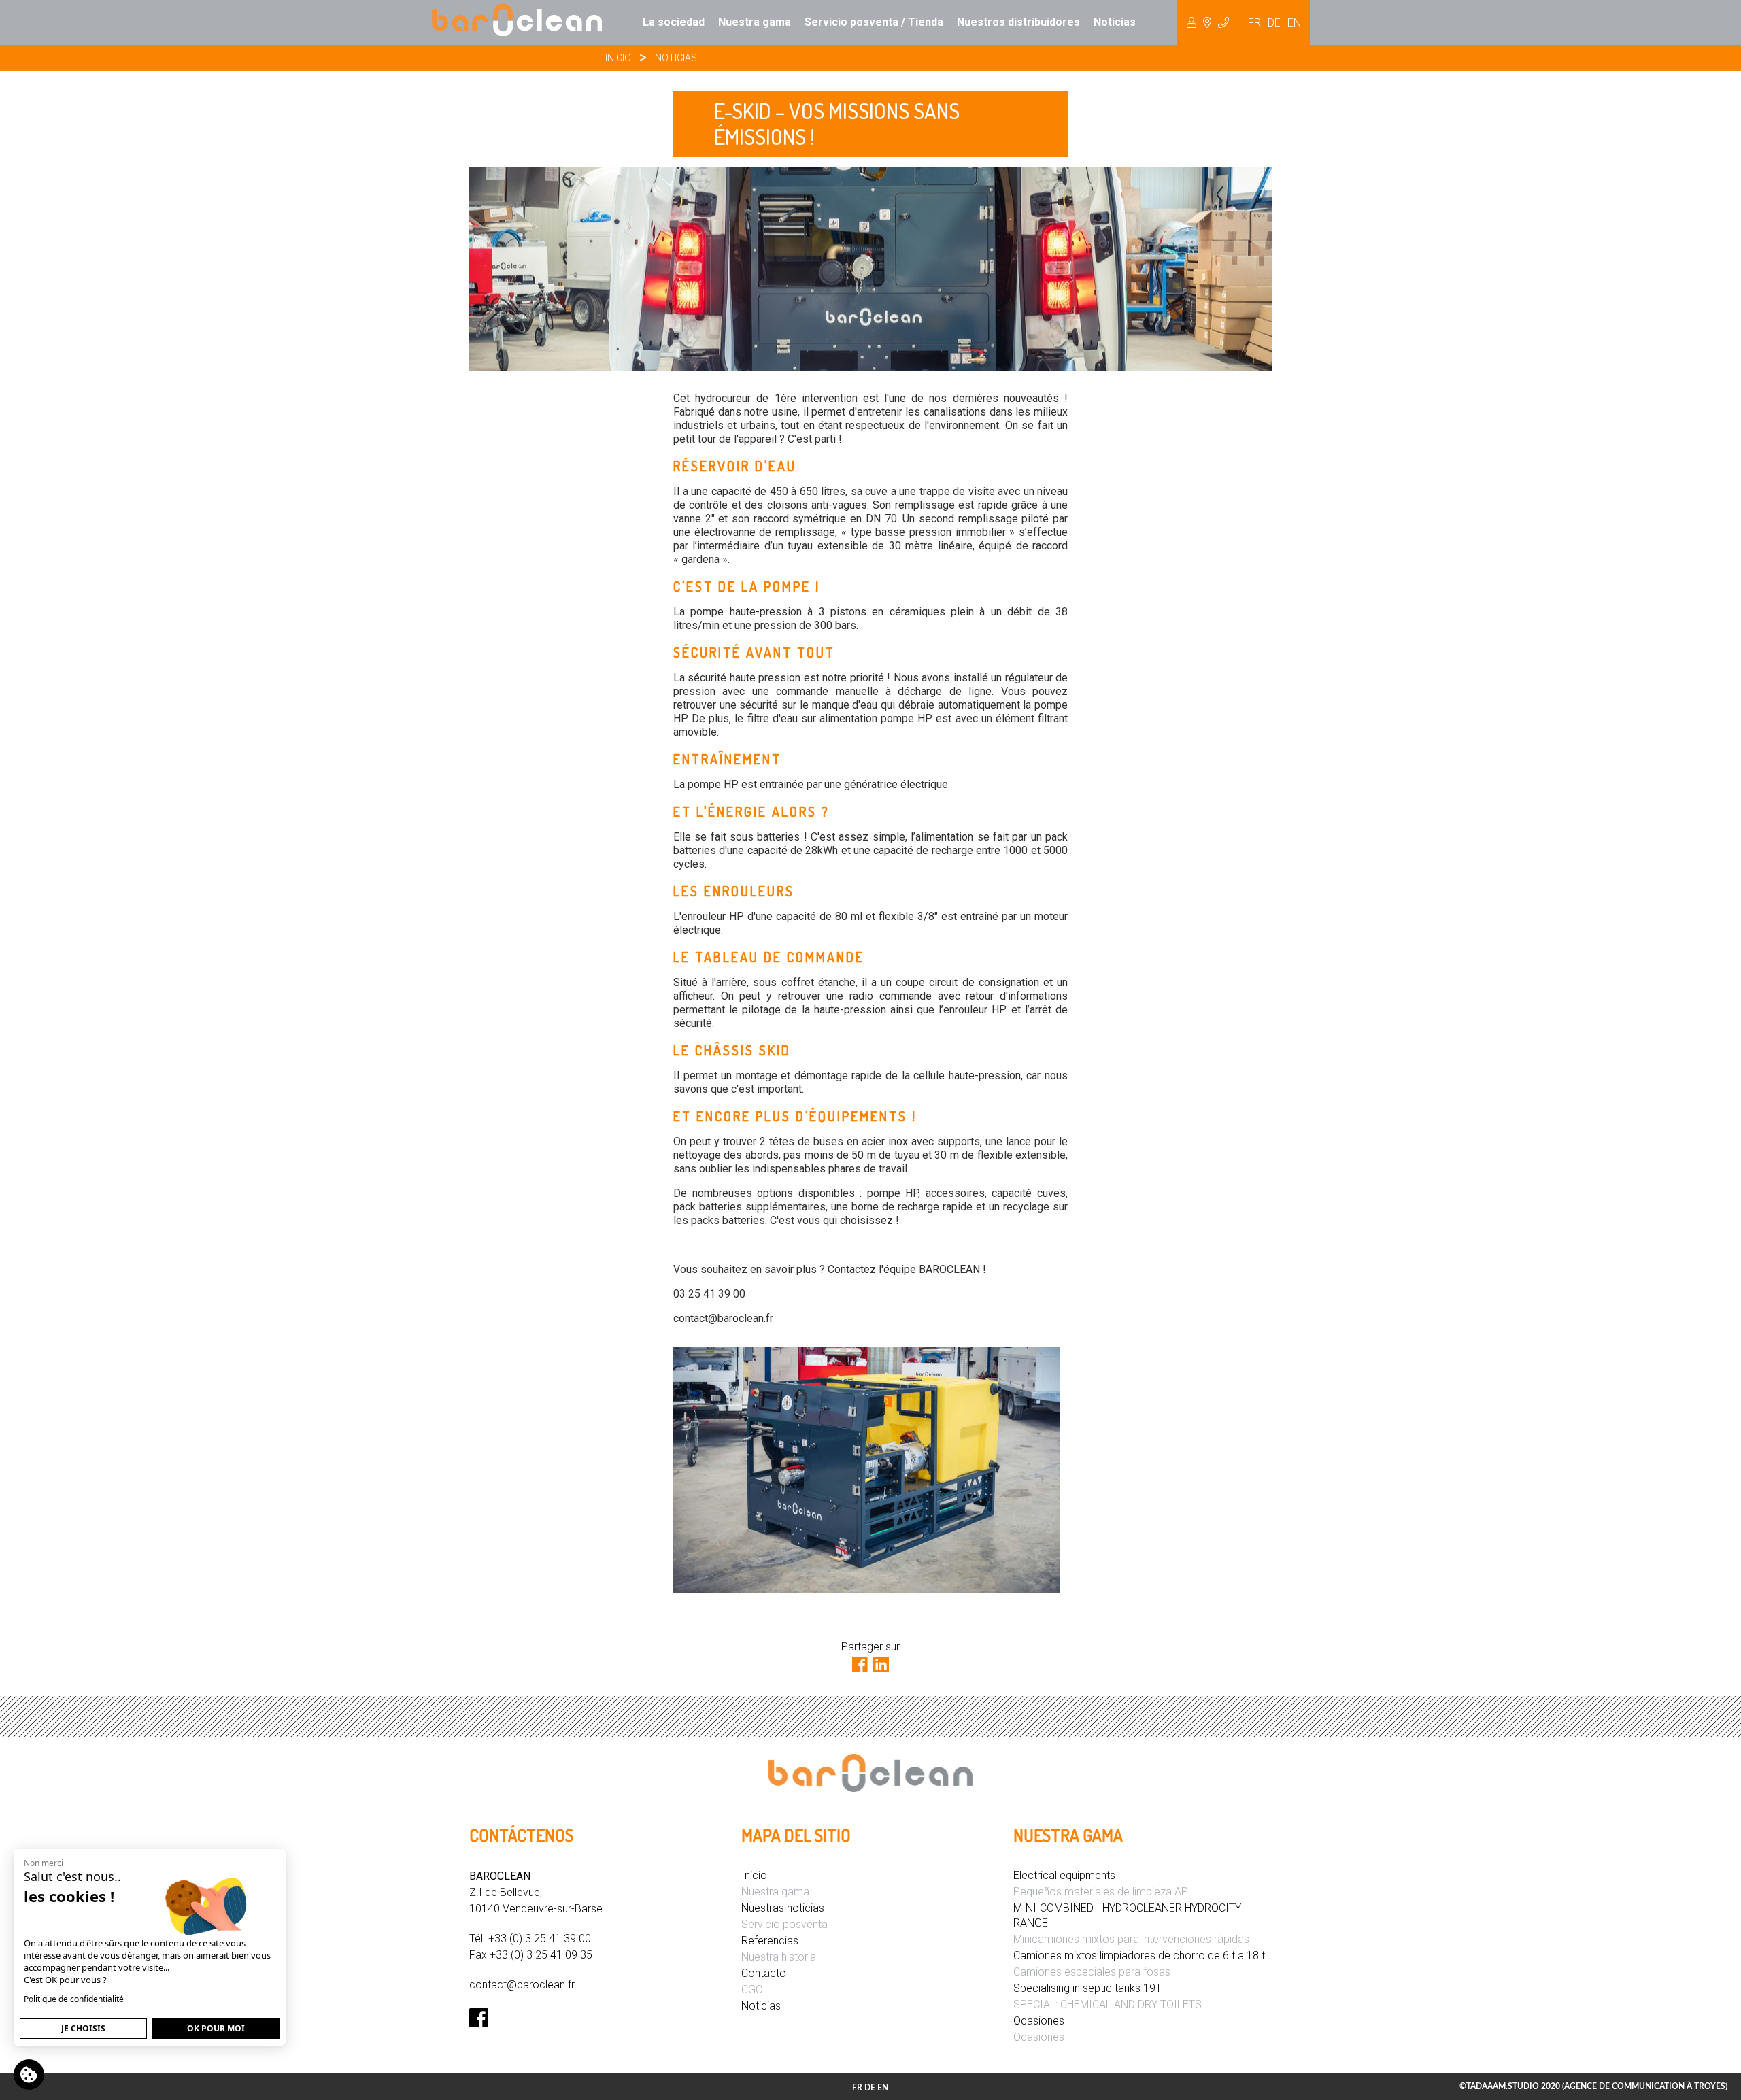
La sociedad (674, 22)
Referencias (770, 1941)
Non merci (44, 1863)
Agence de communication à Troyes (1645, 2086)
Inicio (618, 58)
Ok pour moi (216, 2028)
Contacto (764, 1973)
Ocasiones (1039, 2021)
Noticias (1115, 22)
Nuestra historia (779, 1957)
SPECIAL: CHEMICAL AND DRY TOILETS (1108, 2004)
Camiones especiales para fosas (1092, 1972)
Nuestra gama (755, 22)
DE (1274, 23)
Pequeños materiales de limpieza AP (1101, 1892)
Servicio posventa (784, 1924)
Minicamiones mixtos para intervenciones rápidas (1131, 1939)
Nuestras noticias (783, 1908)
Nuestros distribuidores (1018, 22)
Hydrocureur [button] (1208, 22)
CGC (752, 1989)
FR (1254, 23)
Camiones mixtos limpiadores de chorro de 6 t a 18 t (1139, 1955)
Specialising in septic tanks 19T (1087, 1988)
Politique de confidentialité (74, 1999)
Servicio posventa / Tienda (874, 22)
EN (1294, 23)
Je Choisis (83, 2028)
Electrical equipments (1064, 1875)
